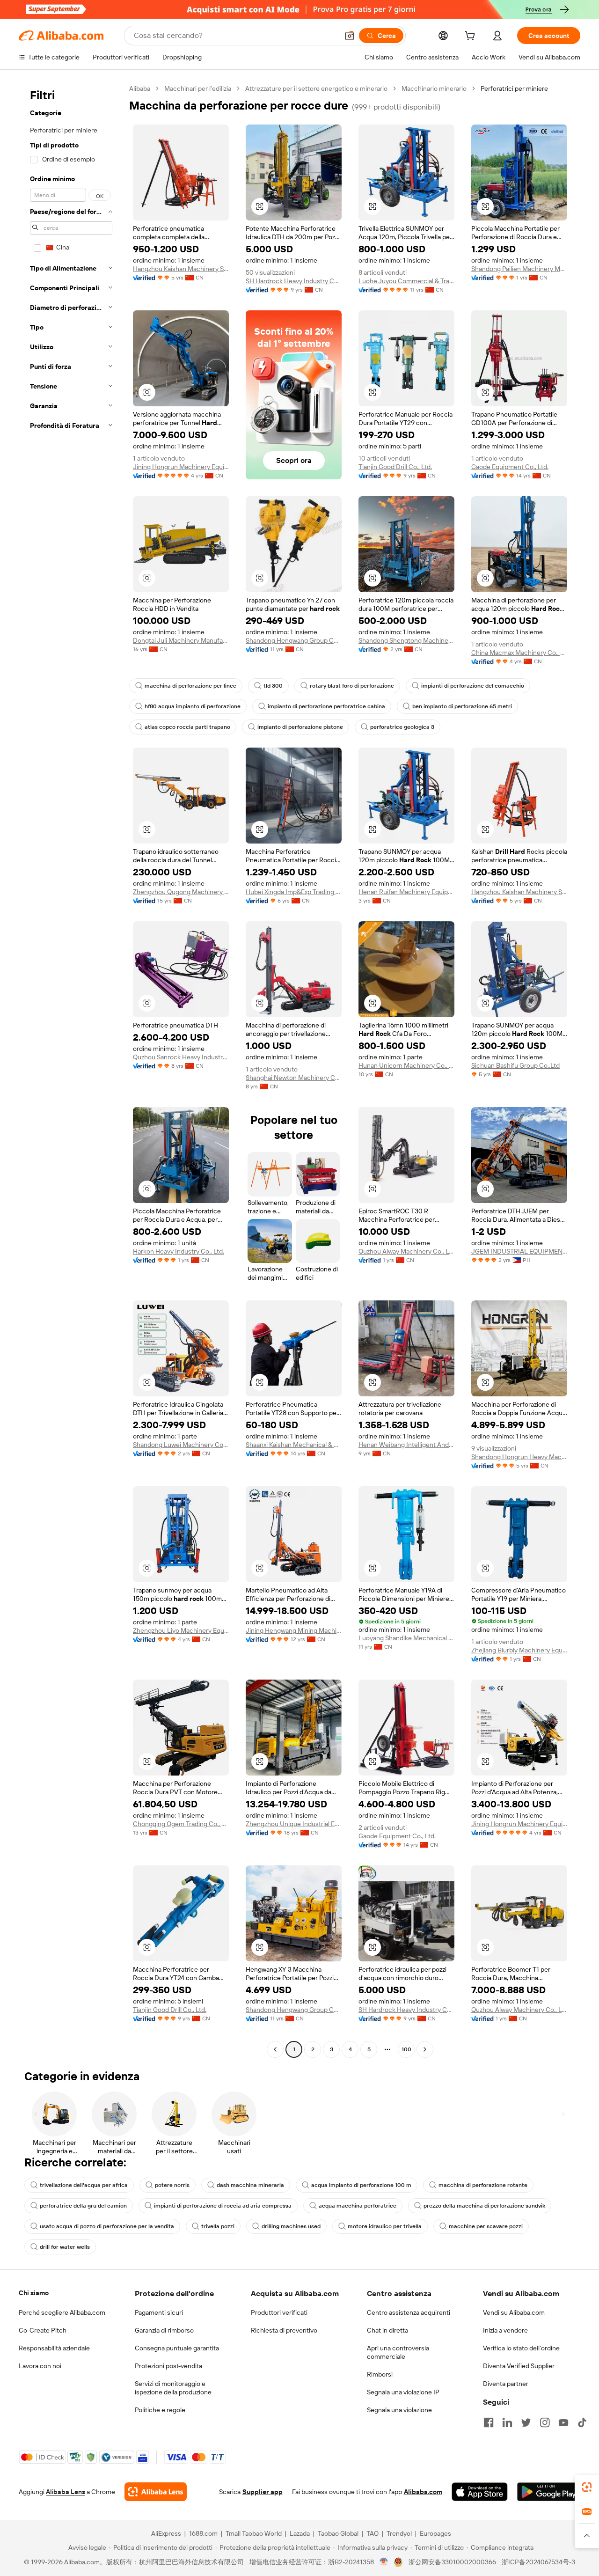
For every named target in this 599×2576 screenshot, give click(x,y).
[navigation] (71, 1070)
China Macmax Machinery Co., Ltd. (519, 653)
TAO (373, 2533)
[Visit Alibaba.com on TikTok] (582, 2422)
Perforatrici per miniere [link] (514, 88)
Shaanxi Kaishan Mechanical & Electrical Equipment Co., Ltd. (294, 1445)
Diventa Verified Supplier (519, 2366)
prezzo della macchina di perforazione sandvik (484, 2206)
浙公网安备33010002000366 (452, 2562)
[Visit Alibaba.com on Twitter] (526, 2422)
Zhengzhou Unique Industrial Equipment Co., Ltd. (294, 1824)
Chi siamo (34, 2293)
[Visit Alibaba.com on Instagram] (545, 2422)
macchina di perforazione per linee (190, 686)
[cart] (472, 37)
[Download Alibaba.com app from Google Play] (549, 2492)
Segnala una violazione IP (403, 2392)
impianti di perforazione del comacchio (473, 686)
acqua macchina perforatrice (358, 2206)
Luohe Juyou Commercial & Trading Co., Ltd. (406, 281)
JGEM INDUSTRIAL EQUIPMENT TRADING (519, 1251)
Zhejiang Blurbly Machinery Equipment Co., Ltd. (519, 1650)
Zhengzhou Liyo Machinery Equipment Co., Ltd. (181, 1630)
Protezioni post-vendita (168, 2366)
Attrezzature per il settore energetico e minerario (316, 88)
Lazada (300, 2533)
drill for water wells (65, 2247)
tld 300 (273, 686)
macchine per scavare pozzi (486, 2226)
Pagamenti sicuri (159, 2312)
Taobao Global (338, 2533)
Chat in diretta (387, 2330)
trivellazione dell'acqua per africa (84, 2185)
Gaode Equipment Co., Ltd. (510, 467)
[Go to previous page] (275, 2049)
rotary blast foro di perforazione (352, 686)
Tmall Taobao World (254, 2533)
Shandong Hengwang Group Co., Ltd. (294, 640)
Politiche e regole (160, 2410)
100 (406, 2049)
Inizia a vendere (505, 2330)
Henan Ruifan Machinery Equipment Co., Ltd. (406, 892)
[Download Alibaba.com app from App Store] (480, 2492)
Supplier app (263, 2492)
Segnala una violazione (399, 2410)
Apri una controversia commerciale (398, 2352)
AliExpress (166, 2533)
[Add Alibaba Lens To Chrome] (156, 2492)
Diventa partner (506, 2384)
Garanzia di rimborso (164, 2330)
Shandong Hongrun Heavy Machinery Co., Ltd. (519, 1457)
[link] (587, 2487)
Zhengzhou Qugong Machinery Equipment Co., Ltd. (181, 892)
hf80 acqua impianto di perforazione (193, 706)
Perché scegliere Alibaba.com (62, 2312)
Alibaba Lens (66, 2492)
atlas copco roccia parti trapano (187, 727)
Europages (435, 2533)
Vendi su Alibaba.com (514, 2312)
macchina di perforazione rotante (483, 2185)
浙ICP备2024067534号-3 (538, 2562)
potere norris (172, 2185)
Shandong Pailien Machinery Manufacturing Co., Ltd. (519, 269)
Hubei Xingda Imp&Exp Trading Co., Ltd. (294, 892)
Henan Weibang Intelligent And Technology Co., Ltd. (406, 1445)
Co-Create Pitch (43, 2330)
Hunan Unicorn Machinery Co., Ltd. (406, 1065)
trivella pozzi (218, 2226)
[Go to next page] (425, 2049)
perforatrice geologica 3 (402, 727)
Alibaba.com (423, 2492)
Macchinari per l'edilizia (198, 88)
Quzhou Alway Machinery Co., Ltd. (406, 1251)
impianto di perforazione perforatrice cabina (326, 706)
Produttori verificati (279, 2312)
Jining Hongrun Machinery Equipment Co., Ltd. (181, 467)
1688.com (203, 2533)
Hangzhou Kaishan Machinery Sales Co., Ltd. (181, 269)
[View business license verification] (384, 2562)
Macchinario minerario (434, 88)
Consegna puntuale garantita (177, 2348)
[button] (350, 36)
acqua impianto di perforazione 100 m (361, 2185)
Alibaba (140, 88)
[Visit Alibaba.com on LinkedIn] (507, 2422)
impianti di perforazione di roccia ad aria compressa (223, 2206)
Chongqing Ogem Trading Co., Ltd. (181, 1824)
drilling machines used (291, 2226)
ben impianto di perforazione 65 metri (462, 706)
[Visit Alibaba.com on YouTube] (563, 2422)
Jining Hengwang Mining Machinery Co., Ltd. (294, 1630)
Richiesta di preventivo (284, 2330)
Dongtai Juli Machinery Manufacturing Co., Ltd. (181, 640)
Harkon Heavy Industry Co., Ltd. (179, 1251)
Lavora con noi (40, 2366)
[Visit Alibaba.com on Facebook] (489, 2422)
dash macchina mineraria (250, 2185)
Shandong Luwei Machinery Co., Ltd (181, 1445)
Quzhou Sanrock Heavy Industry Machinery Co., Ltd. (181, 1057)
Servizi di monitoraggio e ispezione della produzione (173, 2388)
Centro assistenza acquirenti (409, 2312)
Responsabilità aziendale (54, 2348)
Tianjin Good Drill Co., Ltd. (395, 467)
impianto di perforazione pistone (300, 727)
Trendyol (399, 2533)
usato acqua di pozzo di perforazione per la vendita (107, 2226)
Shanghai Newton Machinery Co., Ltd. (294, 1078)
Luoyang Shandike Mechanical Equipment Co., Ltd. (406, 1638)
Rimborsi (380, 2374)
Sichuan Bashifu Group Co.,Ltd (515, 1065)
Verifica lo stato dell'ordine (521, 2348)
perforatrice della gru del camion (83, 2206)
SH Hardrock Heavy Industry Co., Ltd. (294, 281)
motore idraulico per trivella (385, 2226)
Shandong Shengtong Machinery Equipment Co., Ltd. (406, 640)
